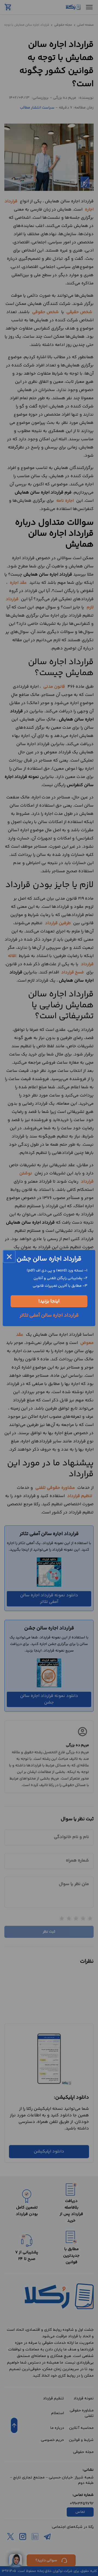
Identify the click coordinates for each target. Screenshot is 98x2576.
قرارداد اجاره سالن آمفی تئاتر (49, 1315)
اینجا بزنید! (49, 1301)
